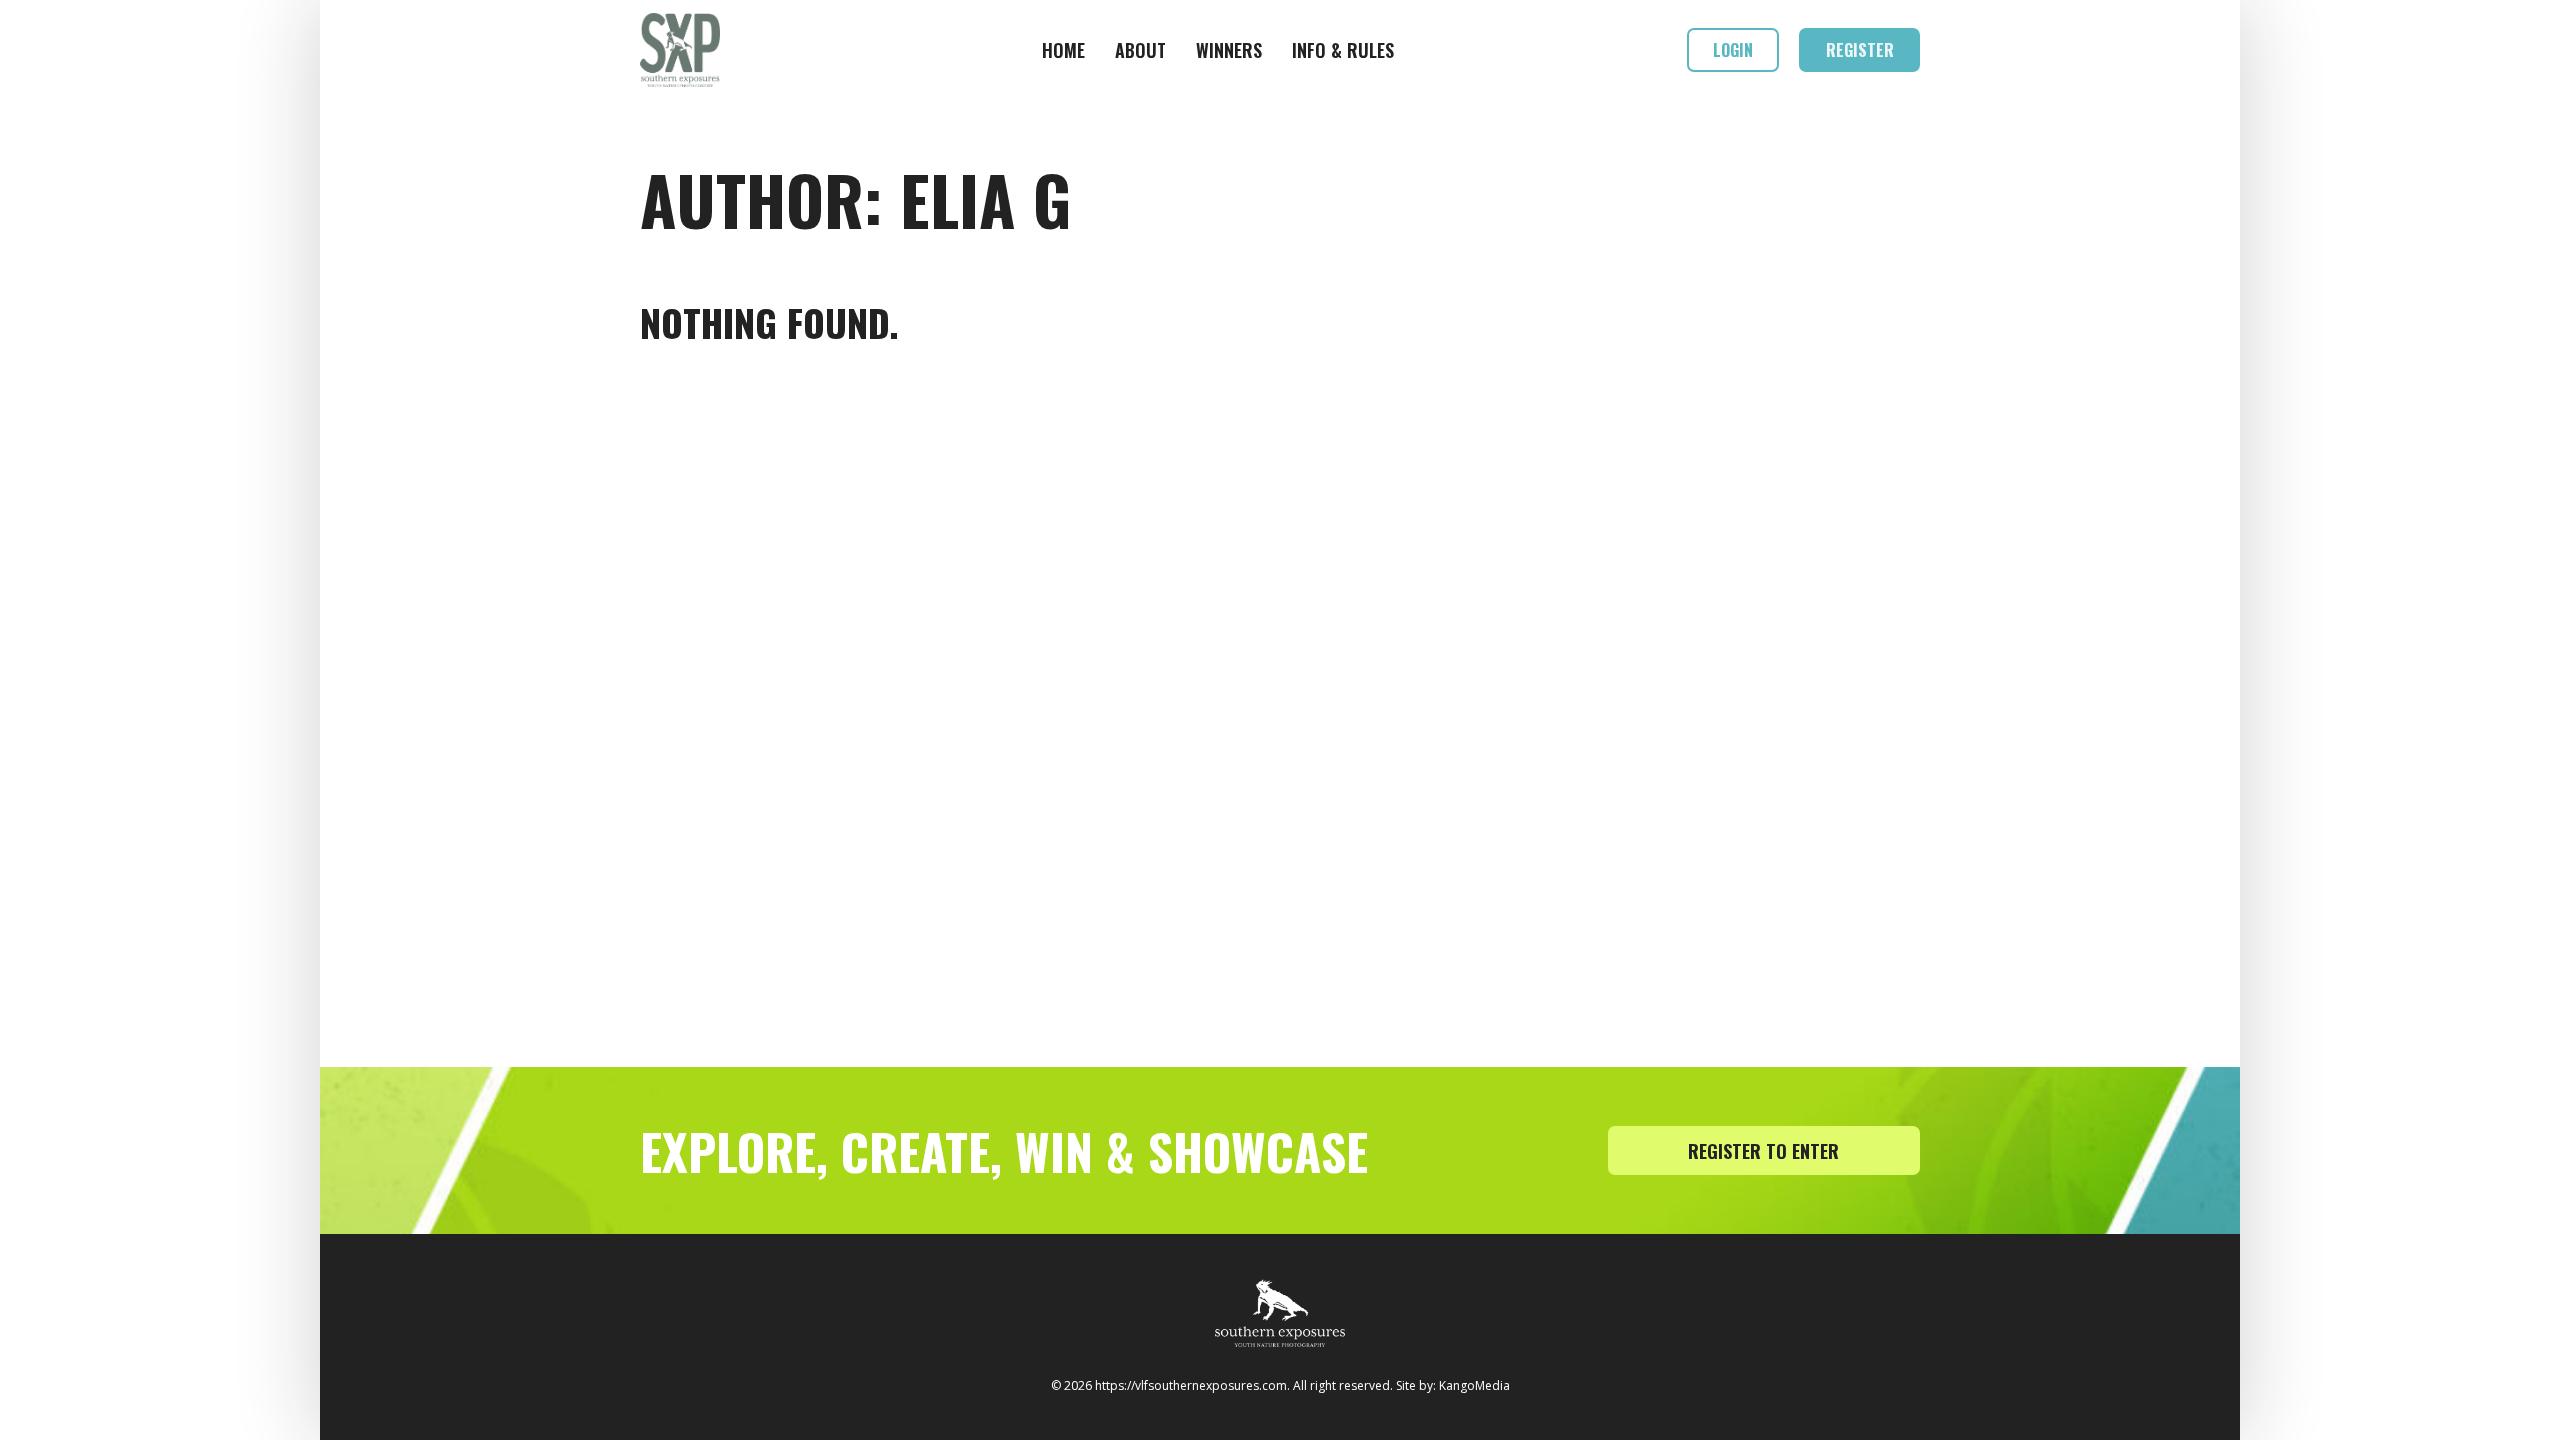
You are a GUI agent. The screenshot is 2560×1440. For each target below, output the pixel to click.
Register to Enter (1763, 1151)
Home (1063, 50)
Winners (1229, 50)
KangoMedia (1474, 1385)
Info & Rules (1343, 50)
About (1140, 50)
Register (1860, 50)
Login (1733, 50)
